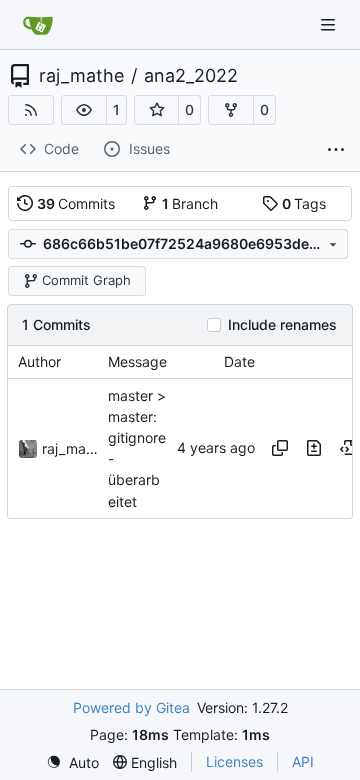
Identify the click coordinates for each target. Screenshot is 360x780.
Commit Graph (86, 280)
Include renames (282, 325)
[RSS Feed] (31, 110)
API (303, 761)
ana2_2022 (191, 76)
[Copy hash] (280, 448)
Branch (190, 203)
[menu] (72, 762)
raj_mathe (81, 76)
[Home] (38, 25)
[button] (84, 110)
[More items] (336, 150)
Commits (76, 203)
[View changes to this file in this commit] (314, 448)
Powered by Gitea (131, 707)
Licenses (234, 761)
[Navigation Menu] (330, 24)
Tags (304, 203)
